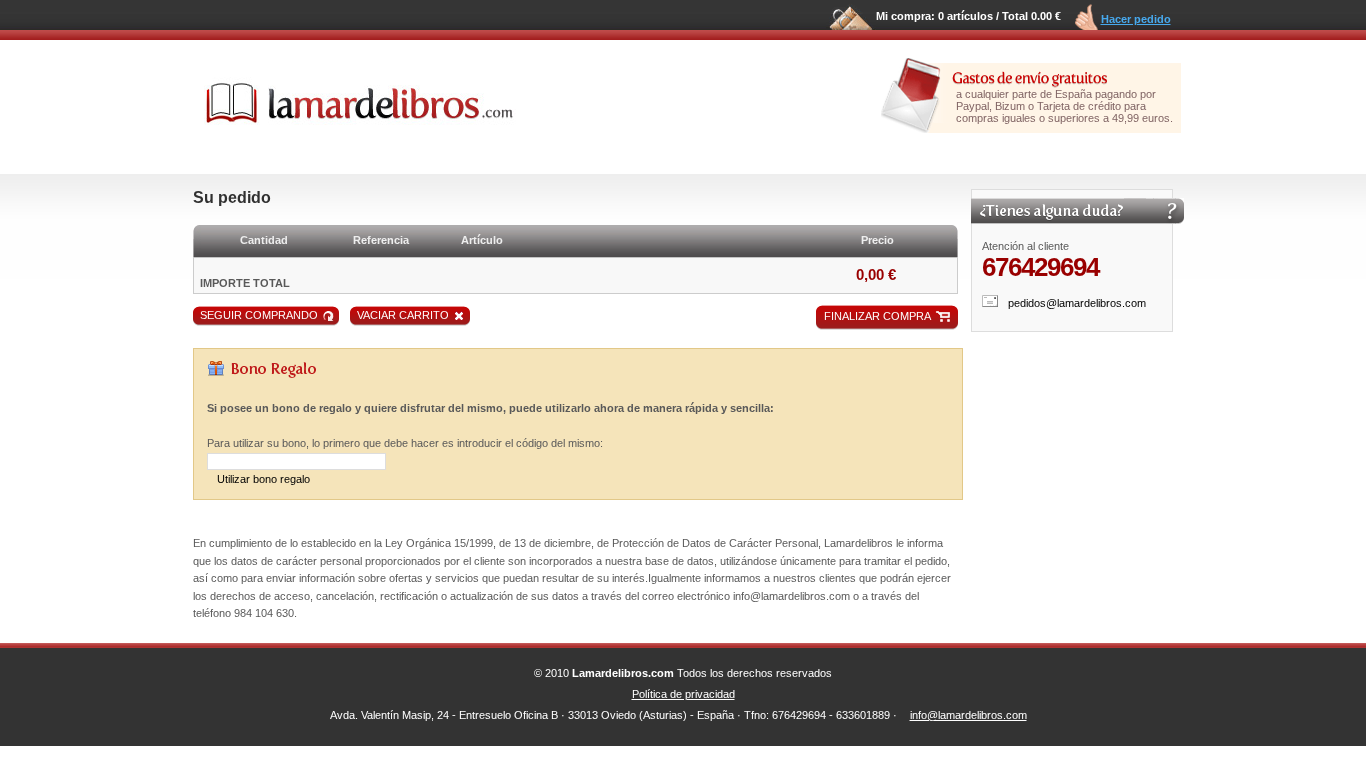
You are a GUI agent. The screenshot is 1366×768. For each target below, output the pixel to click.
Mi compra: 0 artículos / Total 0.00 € (968, 16)
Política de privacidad (683, 694)
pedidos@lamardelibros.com (1077, 303)
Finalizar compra (877, 316)
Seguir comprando (259, 315)
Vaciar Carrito (403, 315)
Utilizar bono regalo (263, 479)
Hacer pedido (1136, 19)
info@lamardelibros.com (968, 715)
